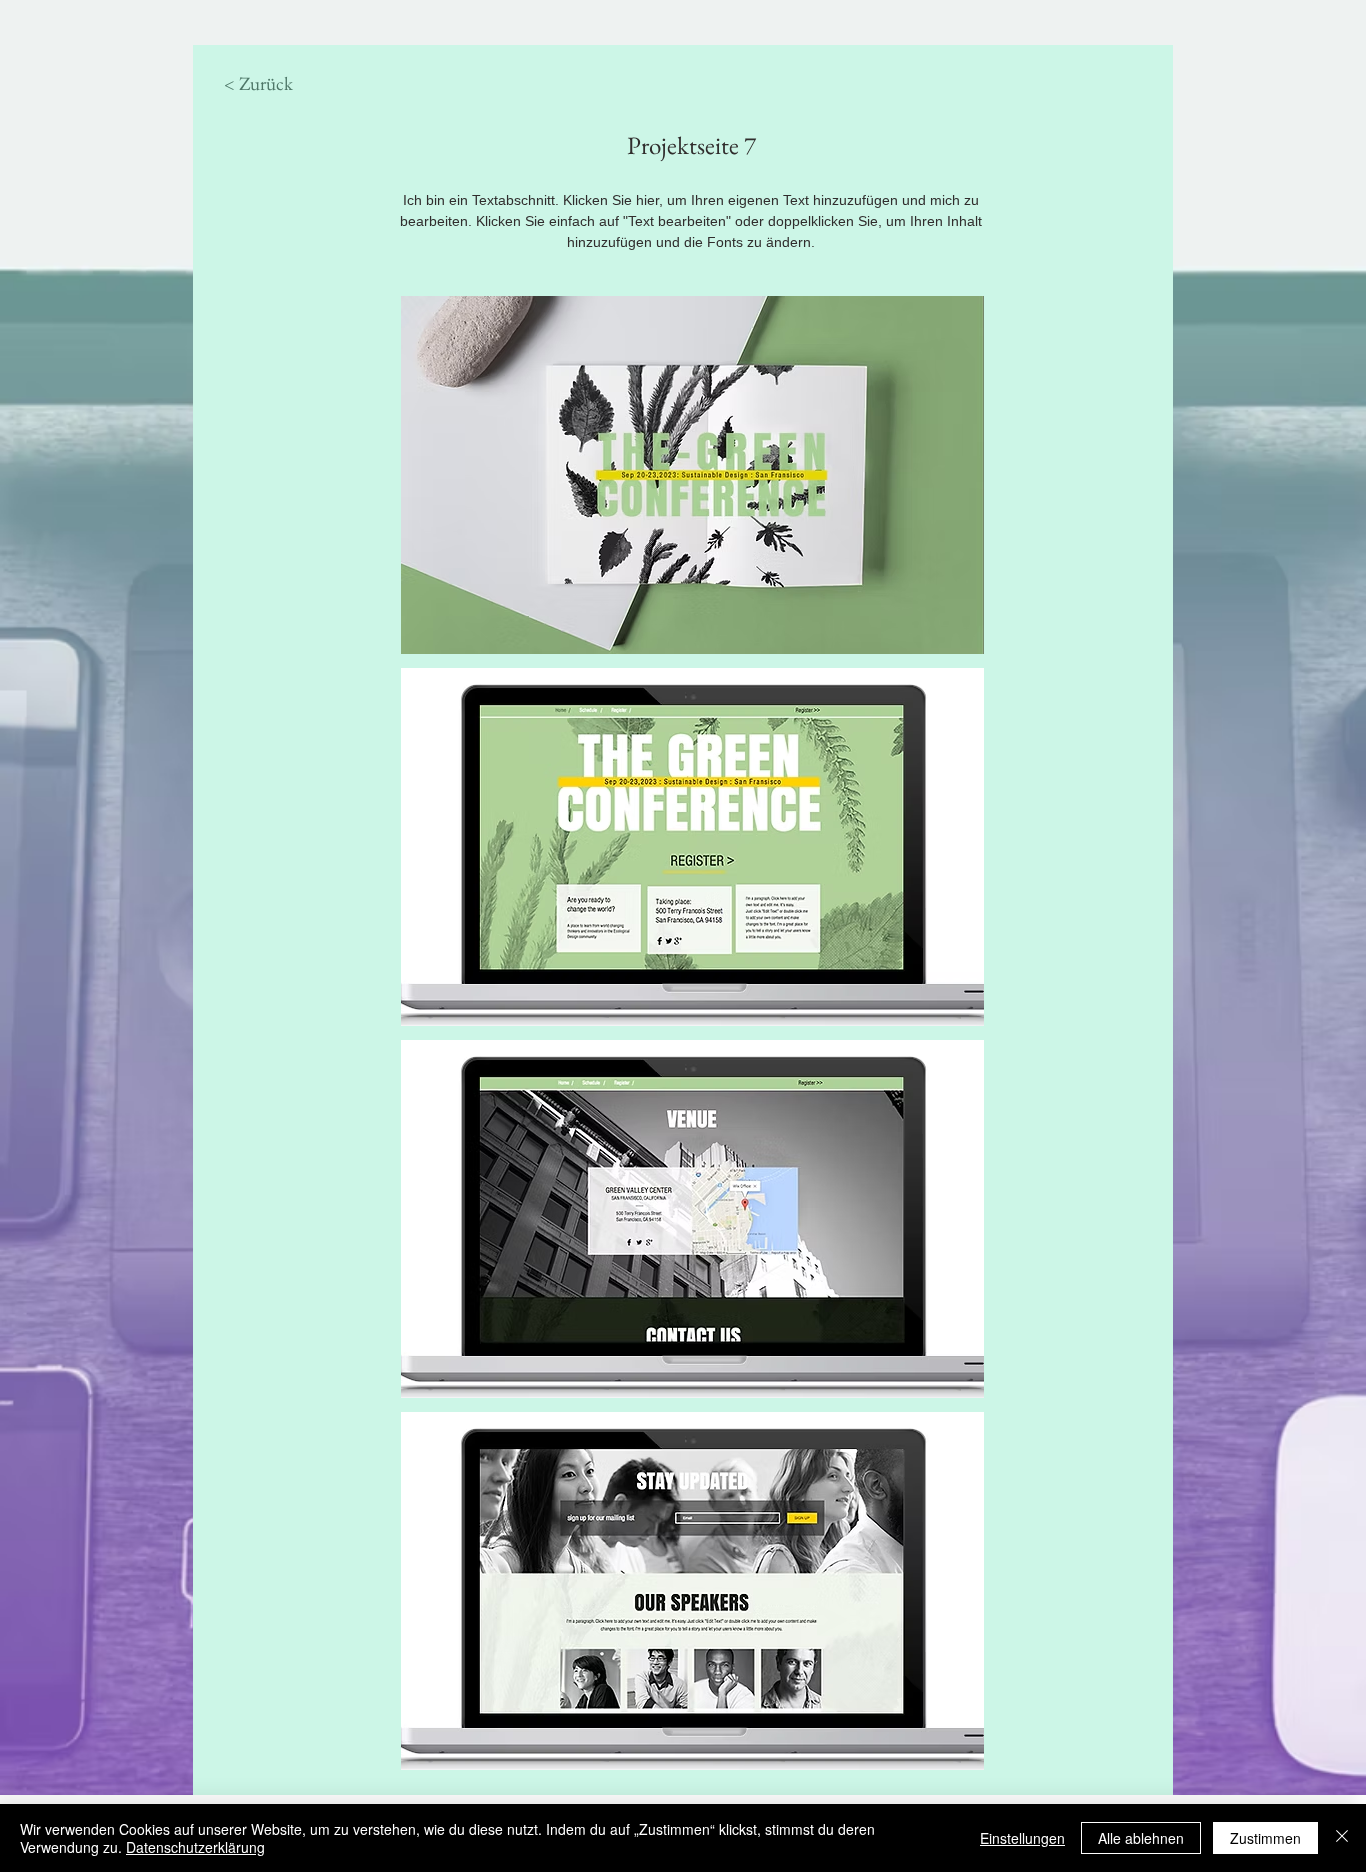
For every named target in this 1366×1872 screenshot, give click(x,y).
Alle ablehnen (1141, 1838)
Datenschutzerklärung (195, 1847)
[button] (692, 475)
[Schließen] (1342, 1838)
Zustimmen (1265, 1838)
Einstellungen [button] (1022, 1838)
